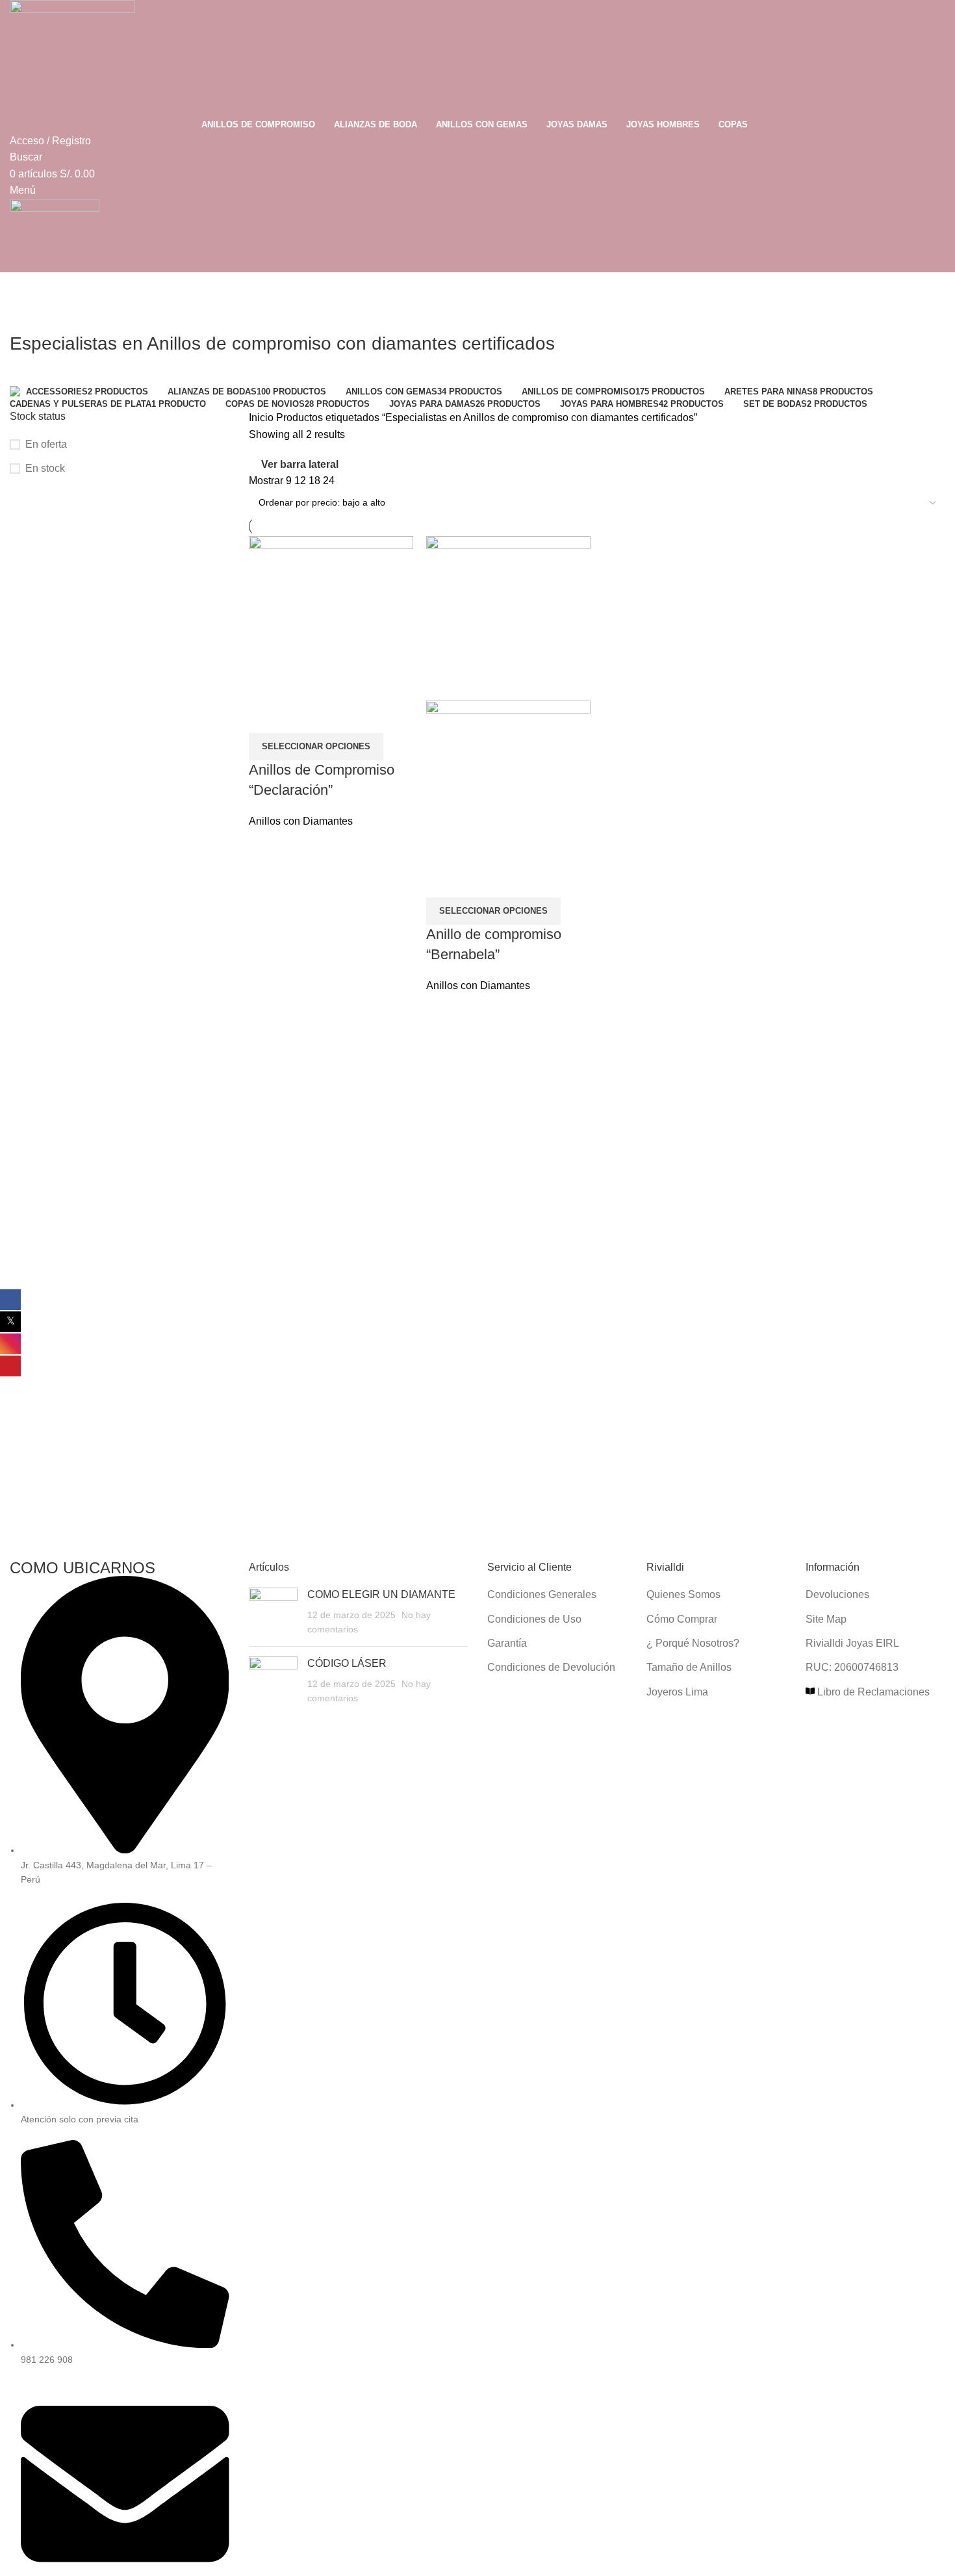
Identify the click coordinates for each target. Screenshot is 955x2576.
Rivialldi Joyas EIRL (852, 1643)
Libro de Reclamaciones (872, 1692)
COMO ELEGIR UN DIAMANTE (381, 1594)
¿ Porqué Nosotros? (693, 1643)
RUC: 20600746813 (852, 1667)
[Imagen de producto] (508, 782)
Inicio (262, 418)
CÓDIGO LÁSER (347, 1663)
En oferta (46, 444)
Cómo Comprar (682, 1619)
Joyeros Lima (677, 1692)
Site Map (826, 1619)
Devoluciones (837, 1594)
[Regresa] (26, 315)
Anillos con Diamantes (301, 821)
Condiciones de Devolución (551, 1667)
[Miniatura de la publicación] (273, 1612)
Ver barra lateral (300, 464)
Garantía (507, 1643)
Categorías (37, 378)
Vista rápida (265, 717)
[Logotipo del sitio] (72, 57)
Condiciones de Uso (534, 1619)
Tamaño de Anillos (689, 1667)
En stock (45, 468)
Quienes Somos (683, 1594)
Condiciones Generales (542, 1594)
